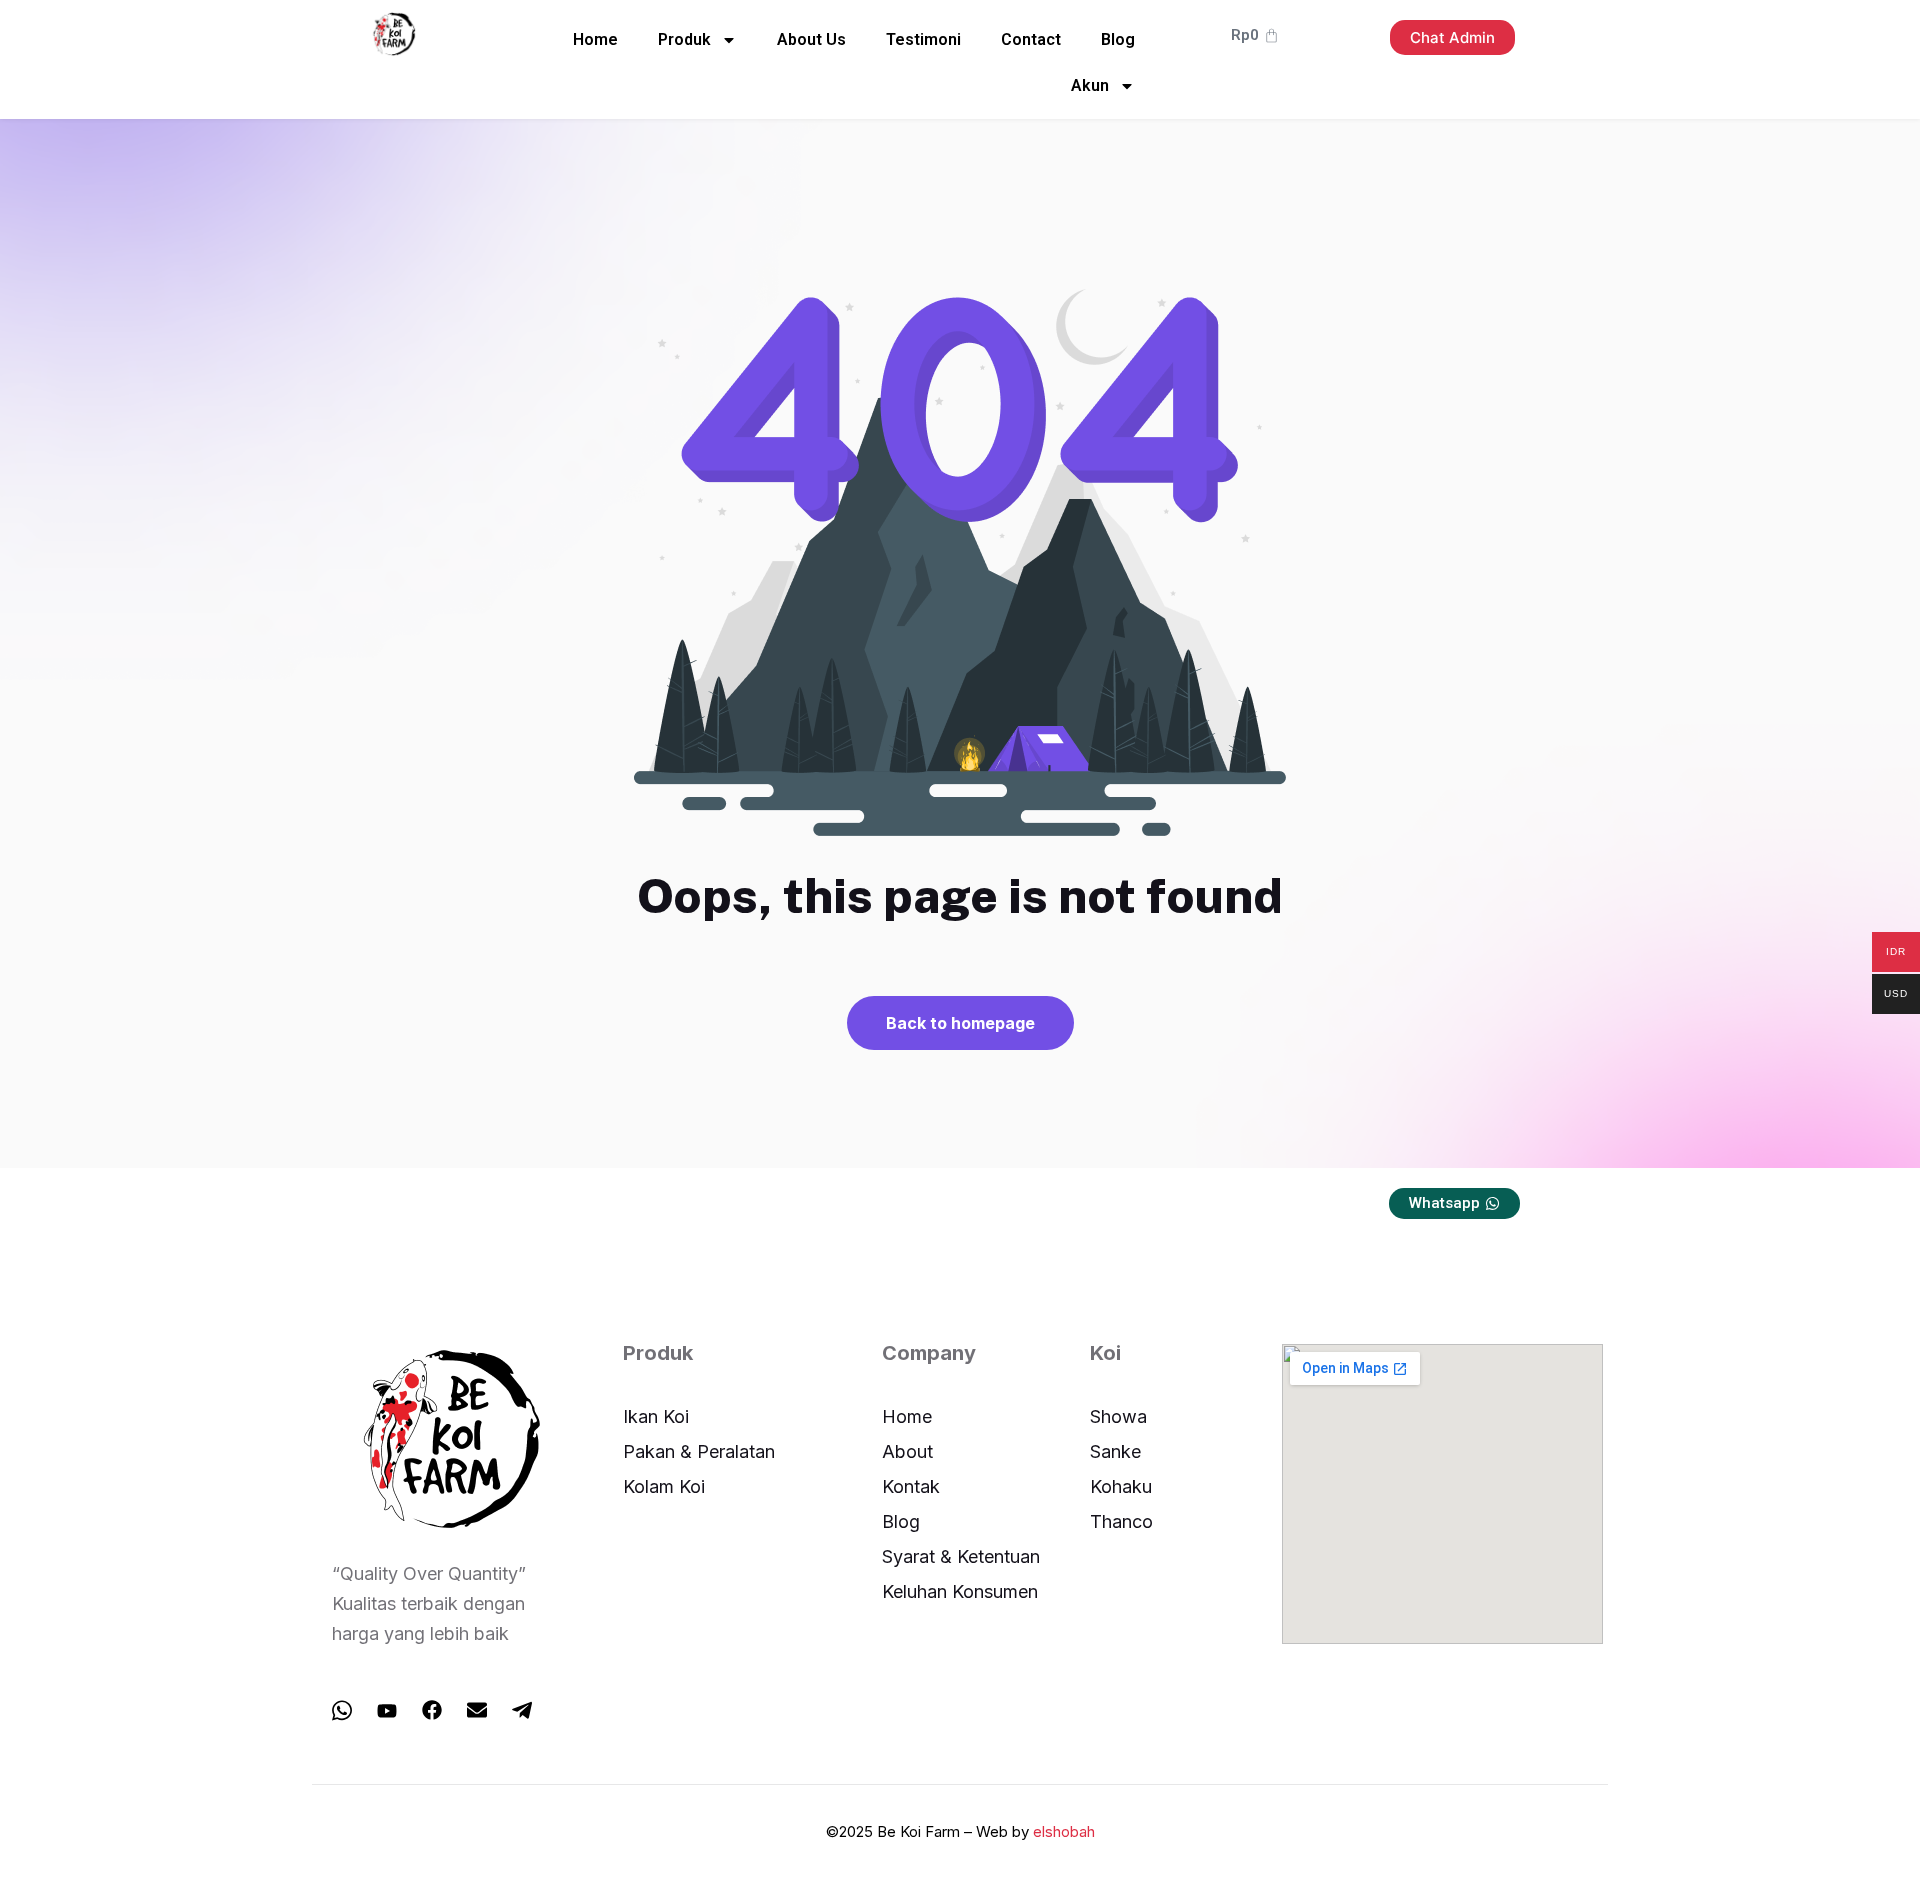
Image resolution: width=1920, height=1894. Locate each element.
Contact (1031, 39)
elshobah (1064, 1831)
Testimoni (923, 39)
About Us (811, 39)
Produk (684, 39)
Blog (1118, 39)
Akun (1090, 85)
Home (595, 39)
